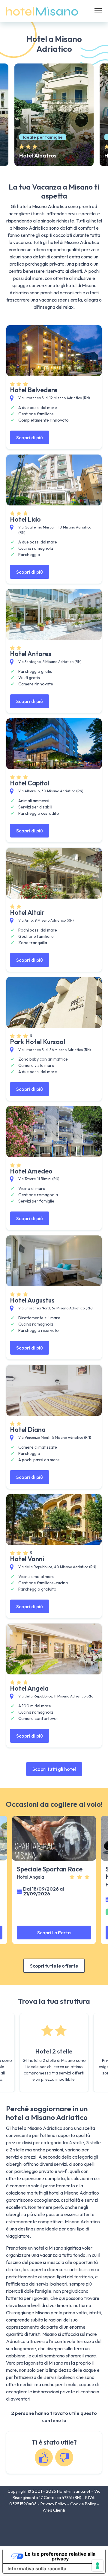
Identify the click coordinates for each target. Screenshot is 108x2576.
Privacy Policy (54, 2504)
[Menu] (98, 11)
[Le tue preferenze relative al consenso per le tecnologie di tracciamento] (97, 2566)
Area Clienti (54, 2510)
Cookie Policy (84, 2504)
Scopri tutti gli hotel (54, 1769)
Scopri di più (30, 437)
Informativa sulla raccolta (37, 2569)
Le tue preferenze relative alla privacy (60, 2556)
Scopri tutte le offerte (54, 1966)
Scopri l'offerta (54, 1933)
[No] (64, 2457)
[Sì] (44, 2457)
